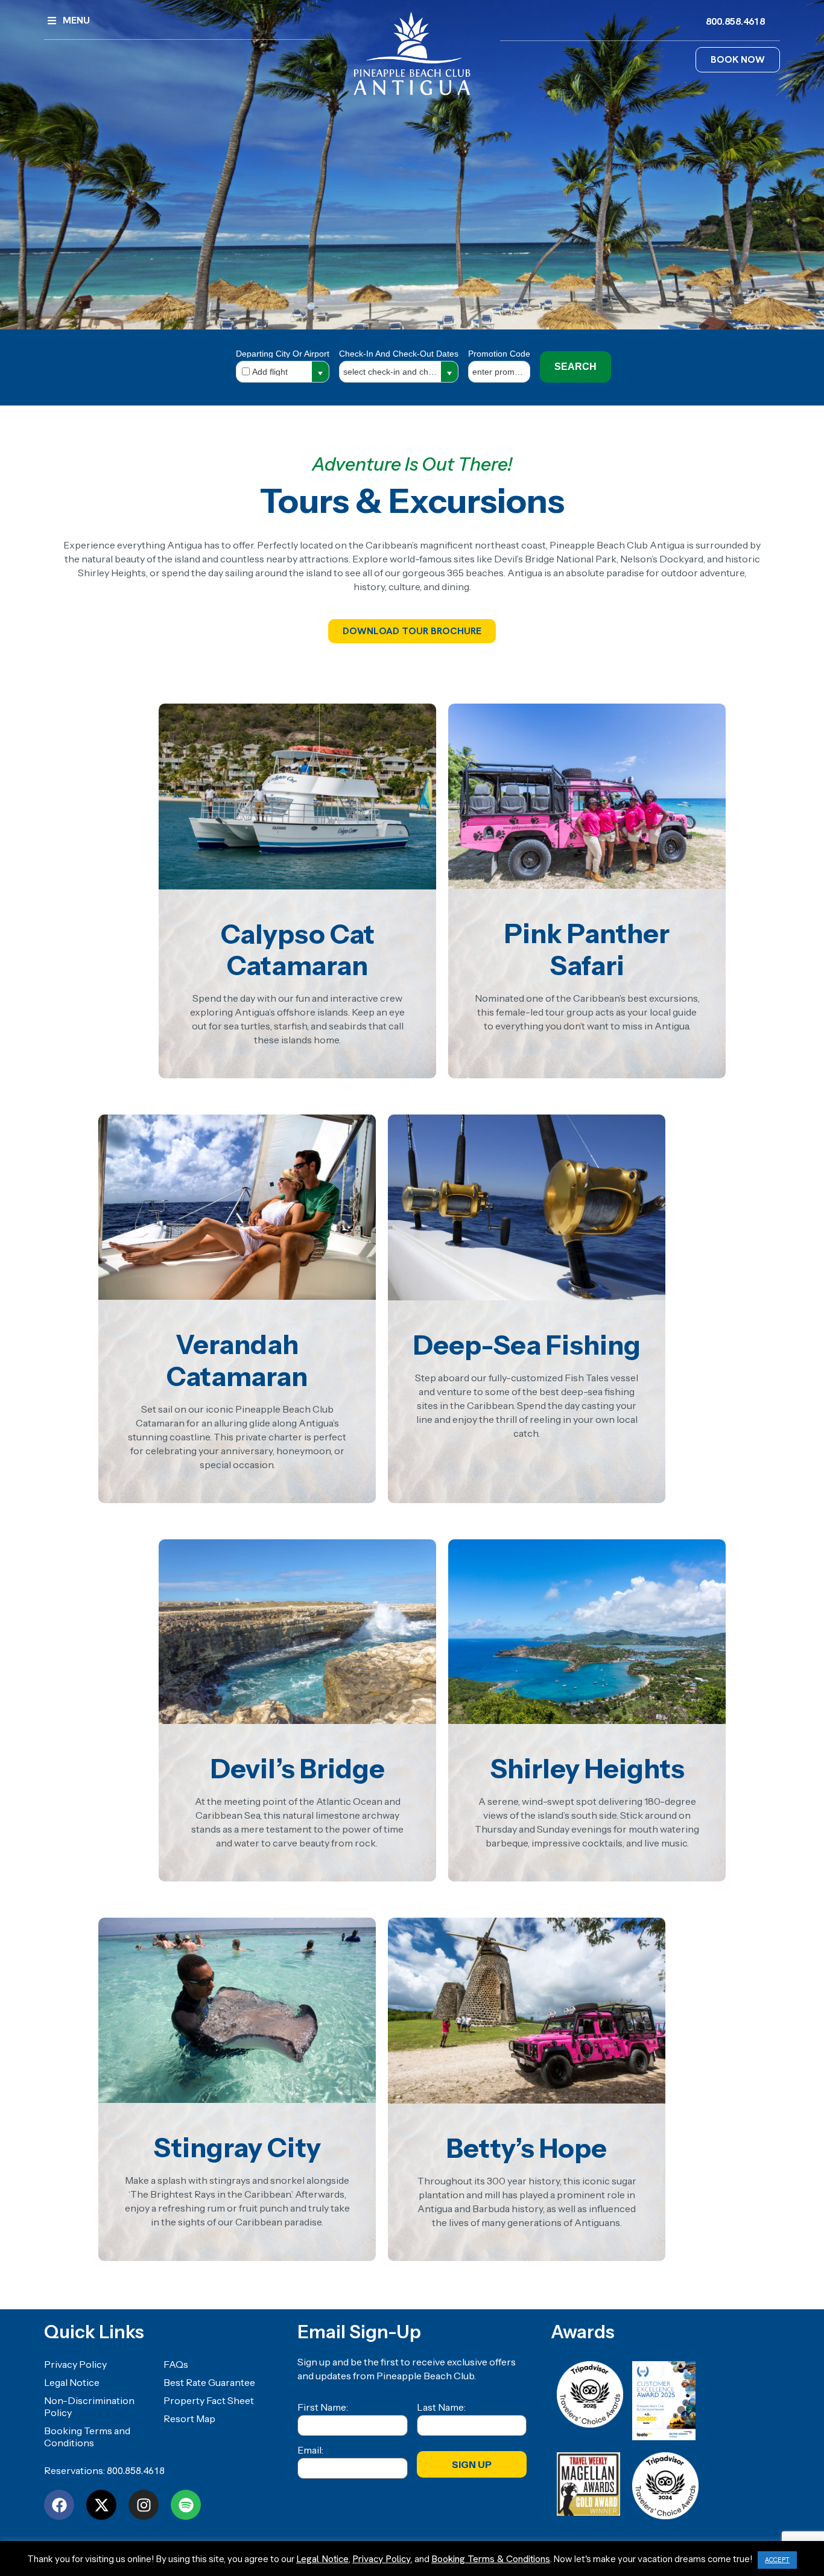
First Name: (323, 2407)
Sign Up (472, 2464)
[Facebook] (59, 2505)
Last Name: (441, 2407)
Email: (310, 2450)
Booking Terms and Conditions (87, 2437)
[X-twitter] (101, 2505)
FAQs (176, 2364)
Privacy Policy (75, 2364)
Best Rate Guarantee (209, 2382)
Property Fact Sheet (209, 2400)
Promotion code (499, 354)
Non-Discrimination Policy (89, 2406)
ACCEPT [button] (777, 2560)
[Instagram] (144, 2505)
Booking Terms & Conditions (491, 2559)
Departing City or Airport (283, 354)
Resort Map (189, 2419)
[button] (320, 374)
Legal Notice (72, 2382)
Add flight (270, 372)
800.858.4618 (136, 2471)
